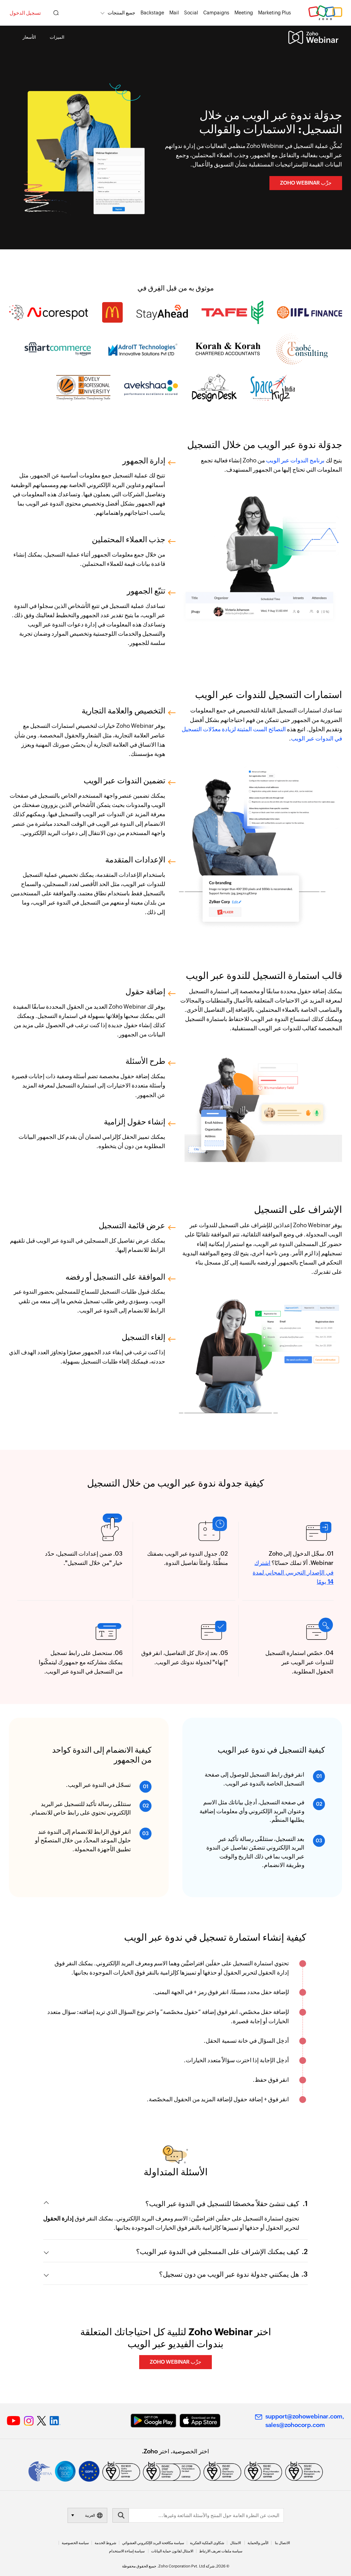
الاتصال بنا (282, 2543)
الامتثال (235, 2543)
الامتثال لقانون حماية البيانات (172, 2551)
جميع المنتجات (122, 13)
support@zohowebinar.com (304, 2416)
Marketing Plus (275, 13)
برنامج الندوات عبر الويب (295, 460)
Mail (174, 13)
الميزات (57, 37)
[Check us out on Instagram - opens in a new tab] (29, 2421)
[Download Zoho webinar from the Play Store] (153, 2421)
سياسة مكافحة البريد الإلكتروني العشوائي (153, 2543)
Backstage (152, 13)
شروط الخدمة (105, 2543)
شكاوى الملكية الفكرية (207, 2543)
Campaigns (216, 13)
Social (191, 13)
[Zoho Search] (56, 13)
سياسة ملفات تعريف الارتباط (221, 2551)
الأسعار (29, 37)
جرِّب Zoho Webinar (306, 183)
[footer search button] (121, 2515)
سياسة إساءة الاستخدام (127, 2551)
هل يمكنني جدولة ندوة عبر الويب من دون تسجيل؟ (229, 2274)
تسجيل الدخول (25, 13)
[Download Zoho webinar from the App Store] (200, 2421)
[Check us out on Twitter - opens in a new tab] (42, 2421)
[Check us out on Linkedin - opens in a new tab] (55, 2421)
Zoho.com (325, 13)
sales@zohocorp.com (295, 2425)
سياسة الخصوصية (75, 2543)
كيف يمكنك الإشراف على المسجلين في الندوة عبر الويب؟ (218, 2251)
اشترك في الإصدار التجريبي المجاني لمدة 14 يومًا (293, 1572)
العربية (90, 2515)
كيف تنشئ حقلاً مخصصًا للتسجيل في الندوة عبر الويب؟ (222, 2204)
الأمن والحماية (258, 2543)
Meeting (244, 13)
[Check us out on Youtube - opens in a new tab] (14, 2421)
